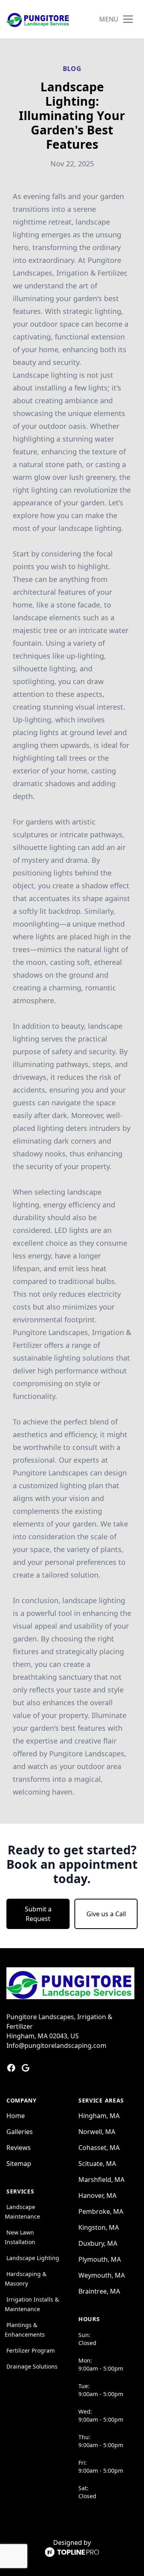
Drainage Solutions (32, 2366)
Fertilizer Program (31, 2350)
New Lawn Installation (20, 2237)
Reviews (19, 2148)
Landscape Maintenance (22, 2212)
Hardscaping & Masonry (26, 2279)
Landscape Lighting (33, 2258)
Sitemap (19, 2164)
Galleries (20, 2132)
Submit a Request (38, 1914)
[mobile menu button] (128, 19)
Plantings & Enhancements (25, 2330)
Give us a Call (106, 1914)
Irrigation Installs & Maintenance (32, 2304)
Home (16, 2116)
